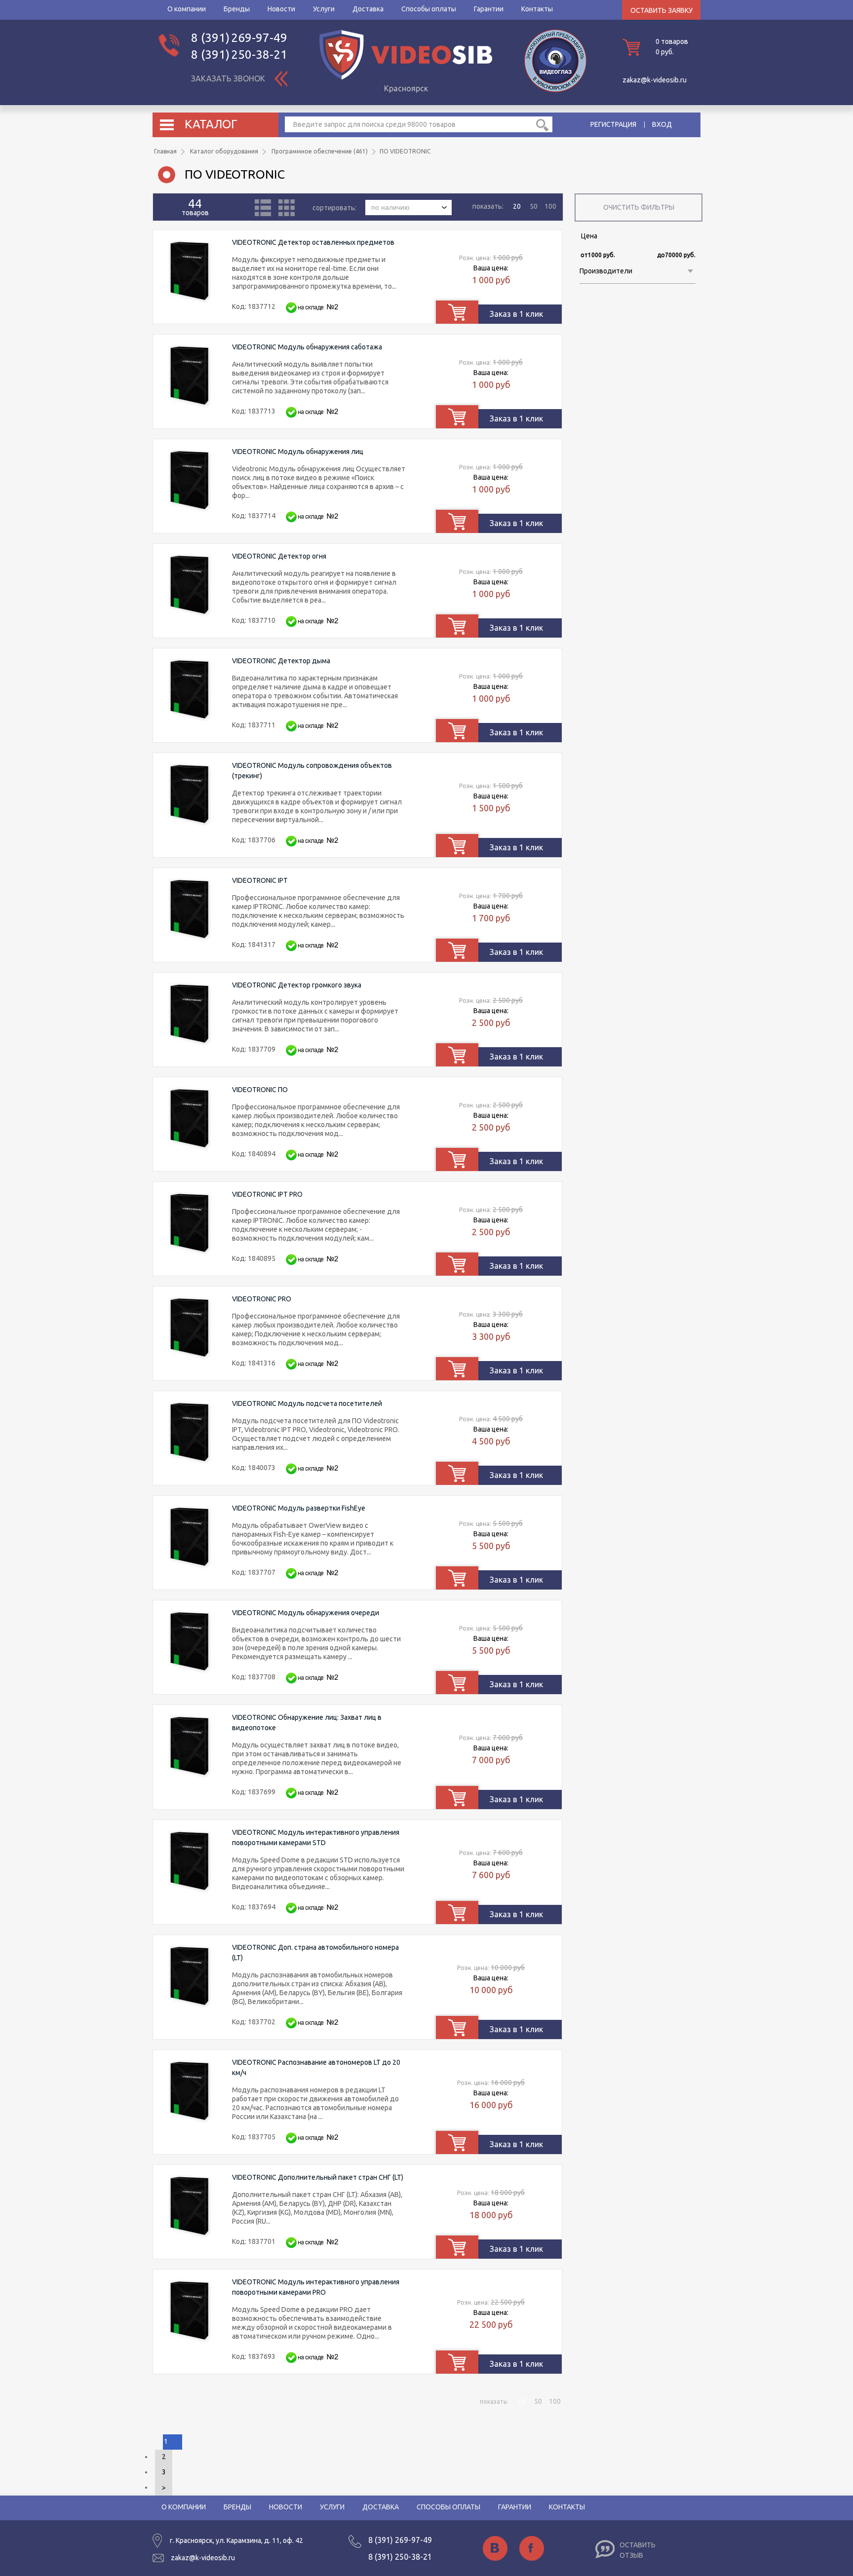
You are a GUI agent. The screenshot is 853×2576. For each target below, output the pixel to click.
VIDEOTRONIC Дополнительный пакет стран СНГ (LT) (318, 2177)
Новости (281, 9)
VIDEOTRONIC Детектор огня (279, 556)
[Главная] (406, 77)
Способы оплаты (429, 9)
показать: (488, 206)
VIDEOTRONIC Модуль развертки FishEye (299, 1508)
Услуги (324, 9)
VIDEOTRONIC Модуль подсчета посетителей (307, 1403)
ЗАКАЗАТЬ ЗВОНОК (228, 78)
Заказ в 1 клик (516, 314)
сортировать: (335, 207)
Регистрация (613, 124)
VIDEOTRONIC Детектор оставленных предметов (313, 242)
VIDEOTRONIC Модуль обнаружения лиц (298, 452)
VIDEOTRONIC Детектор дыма (281, 661)
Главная (165, 151)
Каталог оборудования (224, 151)
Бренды (237, 9)
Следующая (164, 2488)
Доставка (368, 9)
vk (495, 2548)
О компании (187, 9)
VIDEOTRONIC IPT (260, 880)
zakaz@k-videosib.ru (655, 80)
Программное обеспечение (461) (320, 151)
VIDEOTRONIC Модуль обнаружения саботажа (307, 347)
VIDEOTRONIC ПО (260, 1090)
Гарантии (489, 9)
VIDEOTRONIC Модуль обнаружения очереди (306, 1613)
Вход (662, 124)
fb (532, 2548)
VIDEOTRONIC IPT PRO (267, 1194)
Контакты (537, 9)
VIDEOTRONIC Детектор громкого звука (297, 985)
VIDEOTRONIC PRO (262, 1299)
